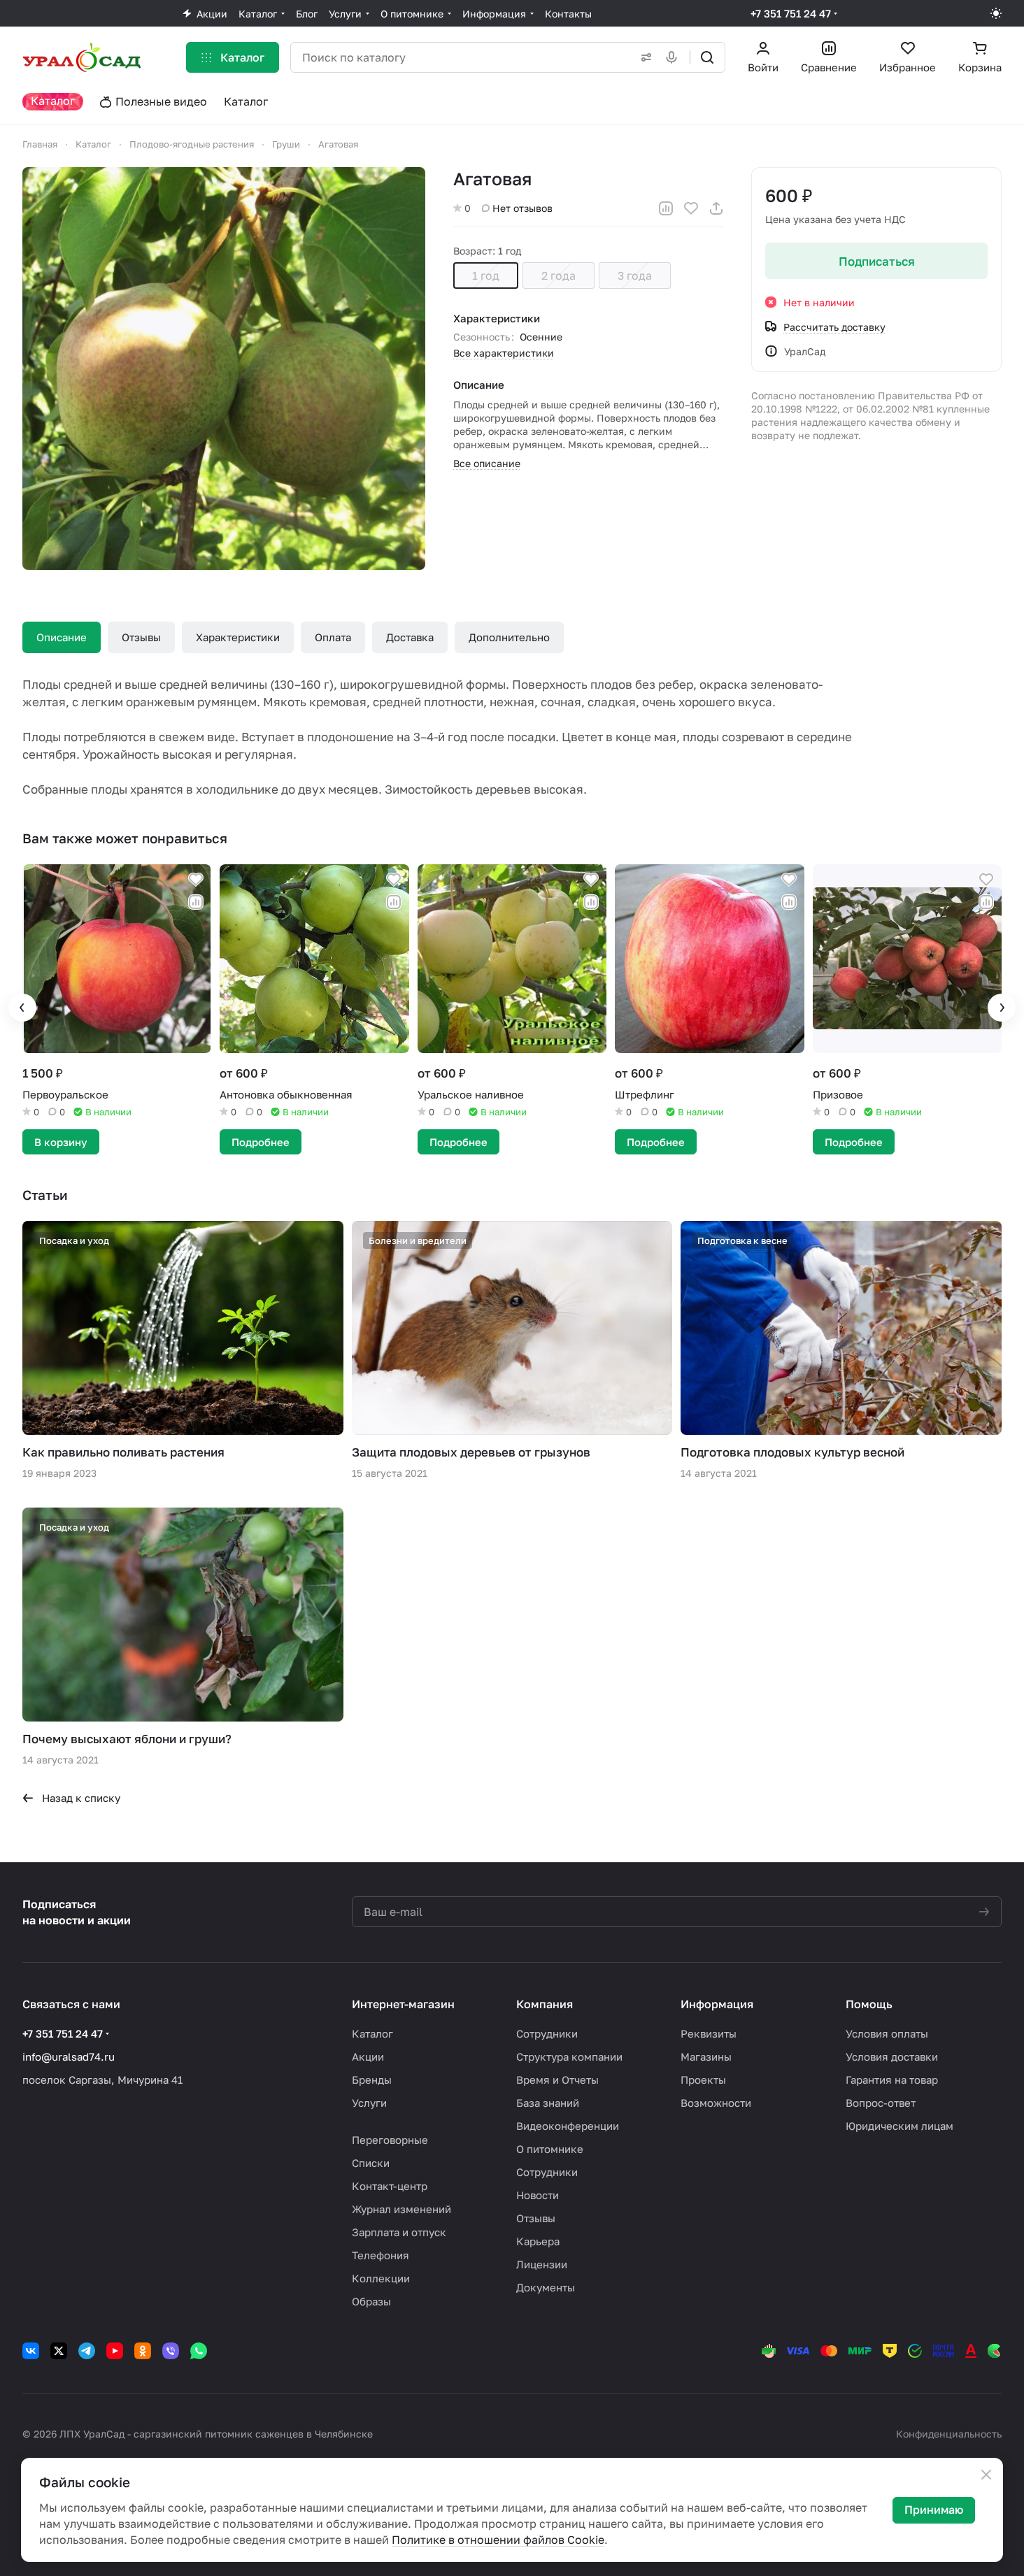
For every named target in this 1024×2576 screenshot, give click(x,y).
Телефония (381, 2255)
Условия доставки (892, 2056)
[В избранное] (691, 208)
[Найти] (707, 57)
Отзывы (141, 637)
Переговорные (390, 2140)
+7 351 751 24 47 (791, 13)
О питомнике (550, 2149)
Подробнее (261, 1142)
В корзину (61, 1142)
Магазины (706, 2056)
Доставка (410, 637)
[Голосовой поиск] (674, 57)
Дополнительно (509, 637)
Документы (546, 2287)
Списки (371, 2163)
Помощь (869, 2004)
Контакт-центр (390, 2186)
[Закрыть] (986, 2475)
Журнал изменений (401, 2209)
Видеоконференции (568, 2126)
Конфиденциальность (949, 2434)
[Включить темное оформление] (996, 13)
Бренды (372, 2080)
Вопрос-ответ (881, 2103)
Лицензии (542, 2264)
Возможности (716, 2103)
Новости (538, 2195)
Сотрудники (547, 2033)
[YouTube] (115, 2351)
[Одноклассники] (143, 2351)
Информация (717, 2004)
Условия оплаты (887, 2033)
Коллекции (381, 2278)
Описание (62, 637)
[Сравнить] (666, 208)
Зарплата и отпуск (399, 2232)
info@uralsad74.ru (69, 2056)
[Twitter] (59, 2351)
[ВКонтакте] (31, 2351)
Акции (368, 2056)
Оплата (333, 637)
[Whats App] (199, 2351)
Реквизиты (709, 2033)
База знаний (548, 2103)
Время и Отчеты (557, 2080)
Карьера (538, 2241)
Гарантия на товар (892, 2080)
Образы (371, 2301)
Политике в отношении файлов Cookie (498, 2540)
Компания (545, 2004)
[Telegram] (87, 2351)
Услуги (369, 2103)
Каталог (372, 2033)
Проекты (703, 2080)
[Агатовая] (224, 368)
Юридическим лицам (899, 2126)
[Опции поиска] (643, 57)
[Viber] (171, 2351)
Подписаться (877, 261)
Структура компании (569, 2056)
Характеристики (238, 637)
